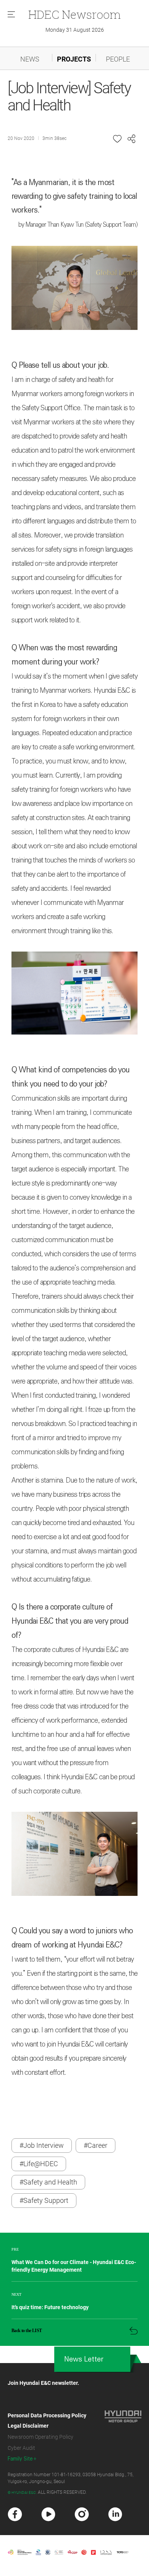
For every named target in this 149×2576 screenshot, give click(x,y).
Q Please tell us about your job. (60, 365)
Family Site (20, 2459)
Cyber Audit (21, 2448)
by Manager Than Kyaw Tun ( (52, 225)
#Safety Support (44, 2200)
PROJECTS (74, 59)
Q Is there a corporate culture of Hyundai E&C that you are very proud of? (70, 1621)
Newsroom (74, 14)
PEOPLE (118, 59)
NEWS (30, 59)
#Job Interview (42, 2145)
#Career (96, 2145)
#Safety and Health (48, 2182)
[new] (15, 2514)
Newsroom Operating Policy (40, 2437)
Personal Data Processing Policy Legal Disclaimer (47, 2421)
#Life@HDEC (39, 2164)
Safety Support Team (111, 225)
